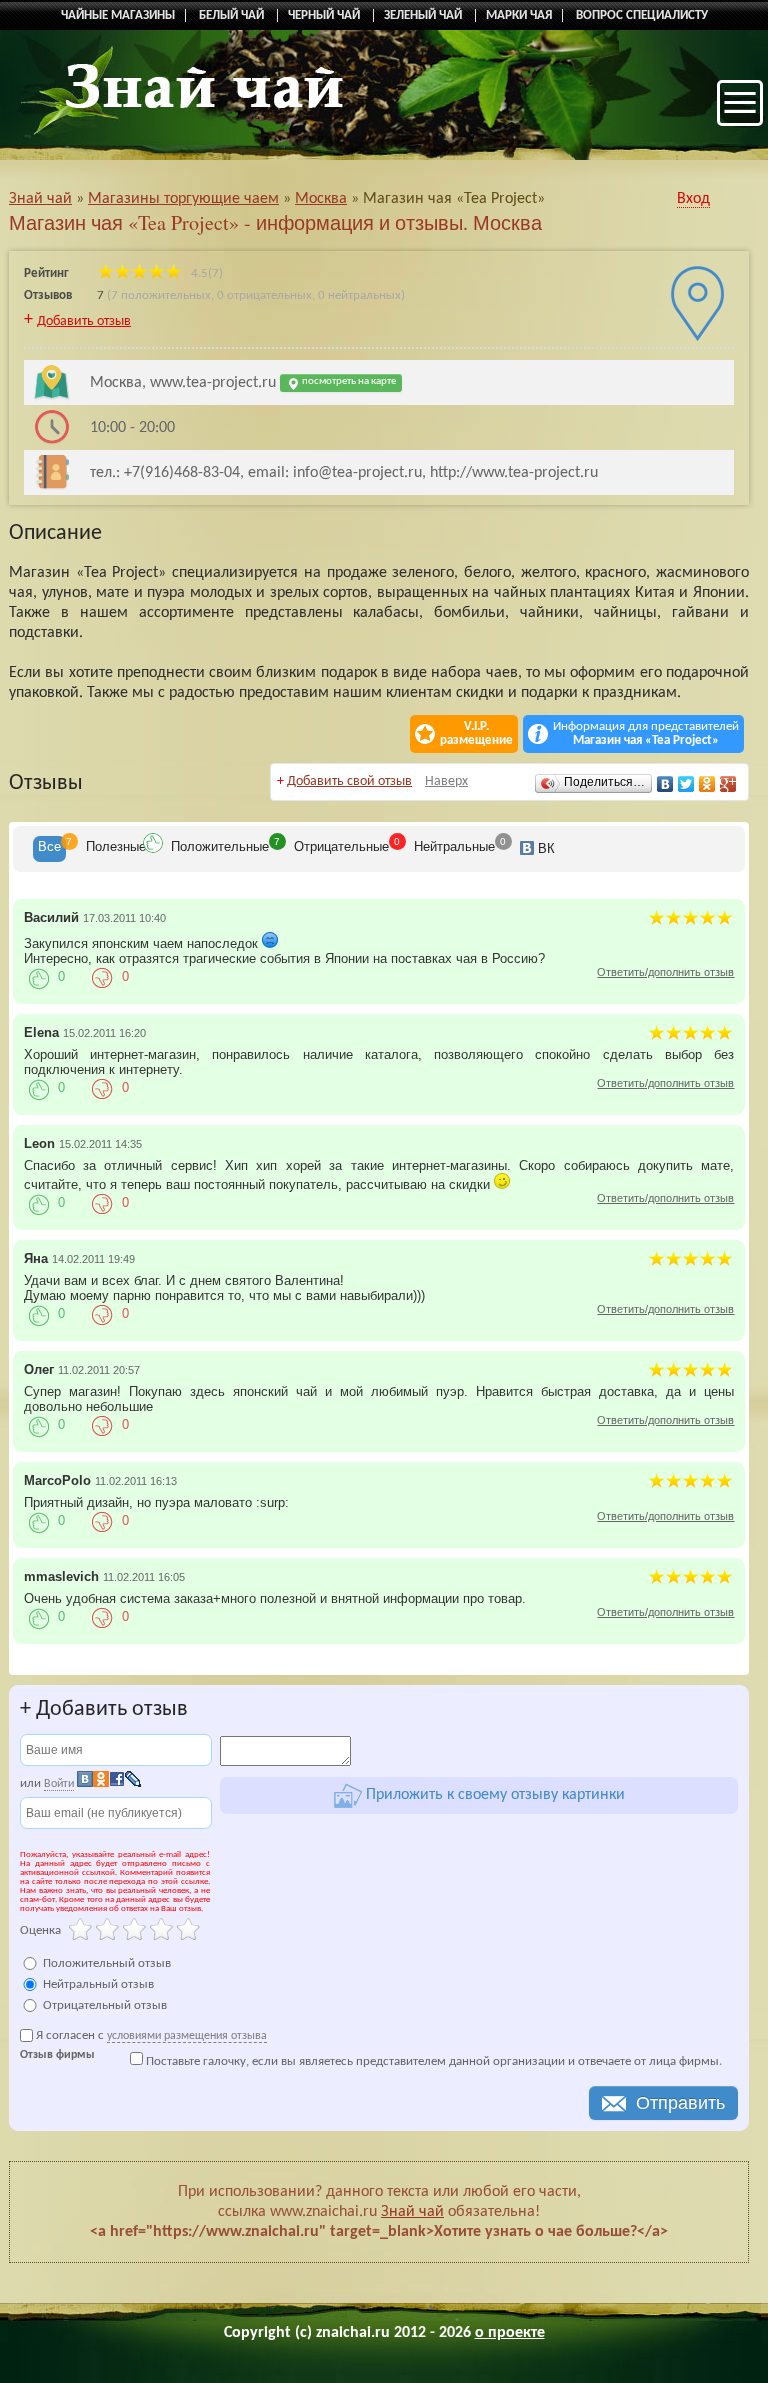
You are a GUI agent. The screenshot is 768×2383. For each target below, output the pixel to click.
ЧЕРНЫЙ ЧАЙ (325, 15)
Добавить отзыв (84, 321)
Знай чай (412, 2212)
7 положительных (161, 295)
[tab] (49, 849)
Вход (693, 199)
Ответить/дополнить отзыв (665, 972)
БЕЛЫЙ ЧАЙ (233, 15)
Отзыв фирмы (57, 2055)
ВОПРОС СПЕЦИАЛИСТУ (642, 15)
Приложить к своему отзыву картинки (493, 1795)
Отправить (680, 2103)
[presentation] (49, 849)
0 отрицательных (264, 295)
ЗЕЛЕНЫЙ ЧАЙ (424, 15)
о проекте (510, 2333)
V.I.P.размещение (476, 733)
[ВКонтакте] (665, 784)
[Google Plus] (728, 784)
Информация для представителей (646, 733)
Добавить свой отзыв (349, 781)
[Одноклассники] (707, 784)
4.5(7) (205, 273)
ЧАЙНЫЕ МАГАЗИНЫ (118, 15)
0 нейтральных (359, 295)
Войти (59, 1784)
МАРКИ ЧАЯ (519, 15)
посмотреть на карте (348, 381)
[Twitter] (686, 784)
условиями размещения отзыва (187, 2036)
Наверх (446, 781)
